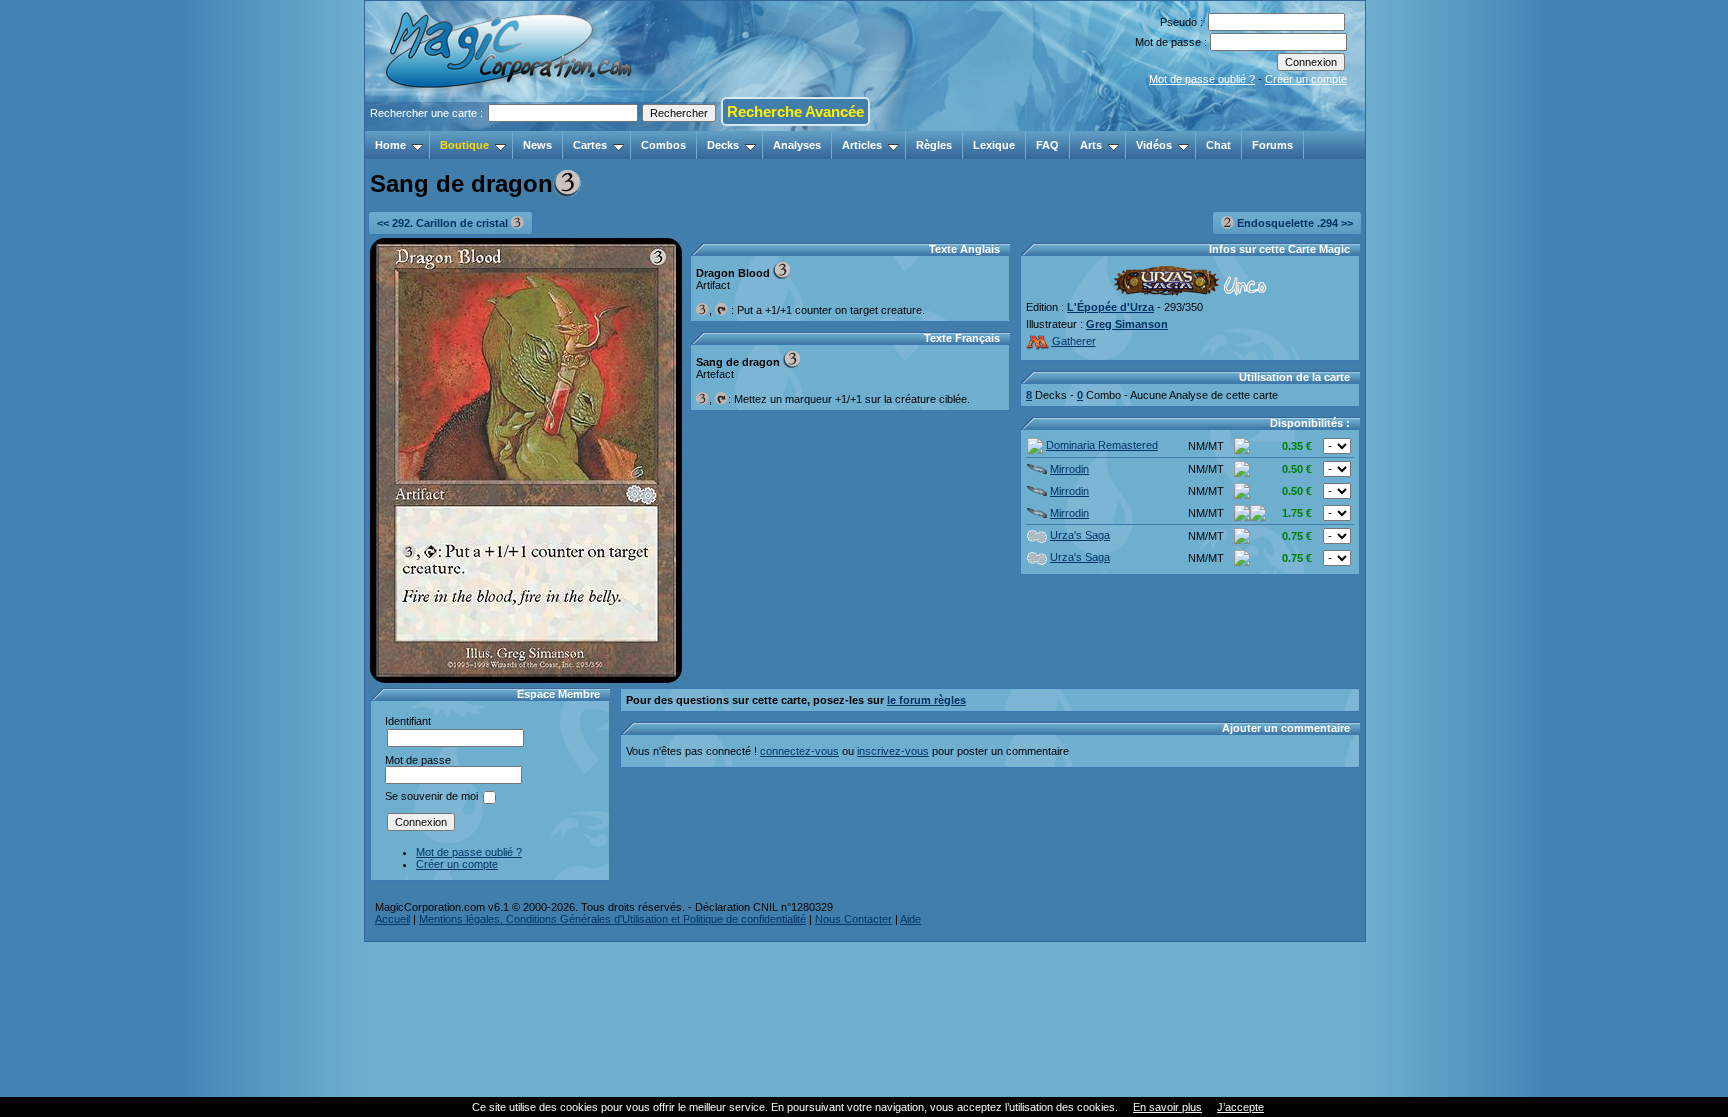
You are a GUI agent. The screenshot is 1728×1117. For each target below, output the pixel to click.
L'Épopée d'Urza (1110, 307)
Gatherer (1074, 341)
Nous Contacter (853, 919)
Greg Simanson (1127, 324)
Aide (910, 919)
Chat (1218, 145)
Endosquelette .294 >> (1293, 223)
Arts (1091, 145)
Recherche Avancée (795, 111)
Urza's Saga (1080, 535)
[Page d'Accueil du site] (510, 125)
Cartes (590, 145)
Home (390, 145)
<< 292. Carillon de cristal (444, 223)
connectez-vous (799, 751)
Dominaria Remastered (1102, 445)
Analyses (797, 145)
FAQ (1047, 145)
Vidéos (1154, 145)
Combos (663, 145)
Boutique (464, 145)
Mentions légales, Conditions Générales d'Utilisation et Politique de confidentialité (612, 919)
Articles (862, 145)
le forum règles (926, 700)
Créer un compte (1306, 79)
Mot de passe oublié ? (1202, 79)
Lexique (994, 145)
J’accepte (1240, 1107)
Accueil (392, 919)
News (537, 145)
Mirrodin (1069, 469)
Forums (1272, 145)
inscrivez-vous (893, 751)
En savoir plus (1167, 1107)
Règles (934, 145)
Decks (723, 145)
